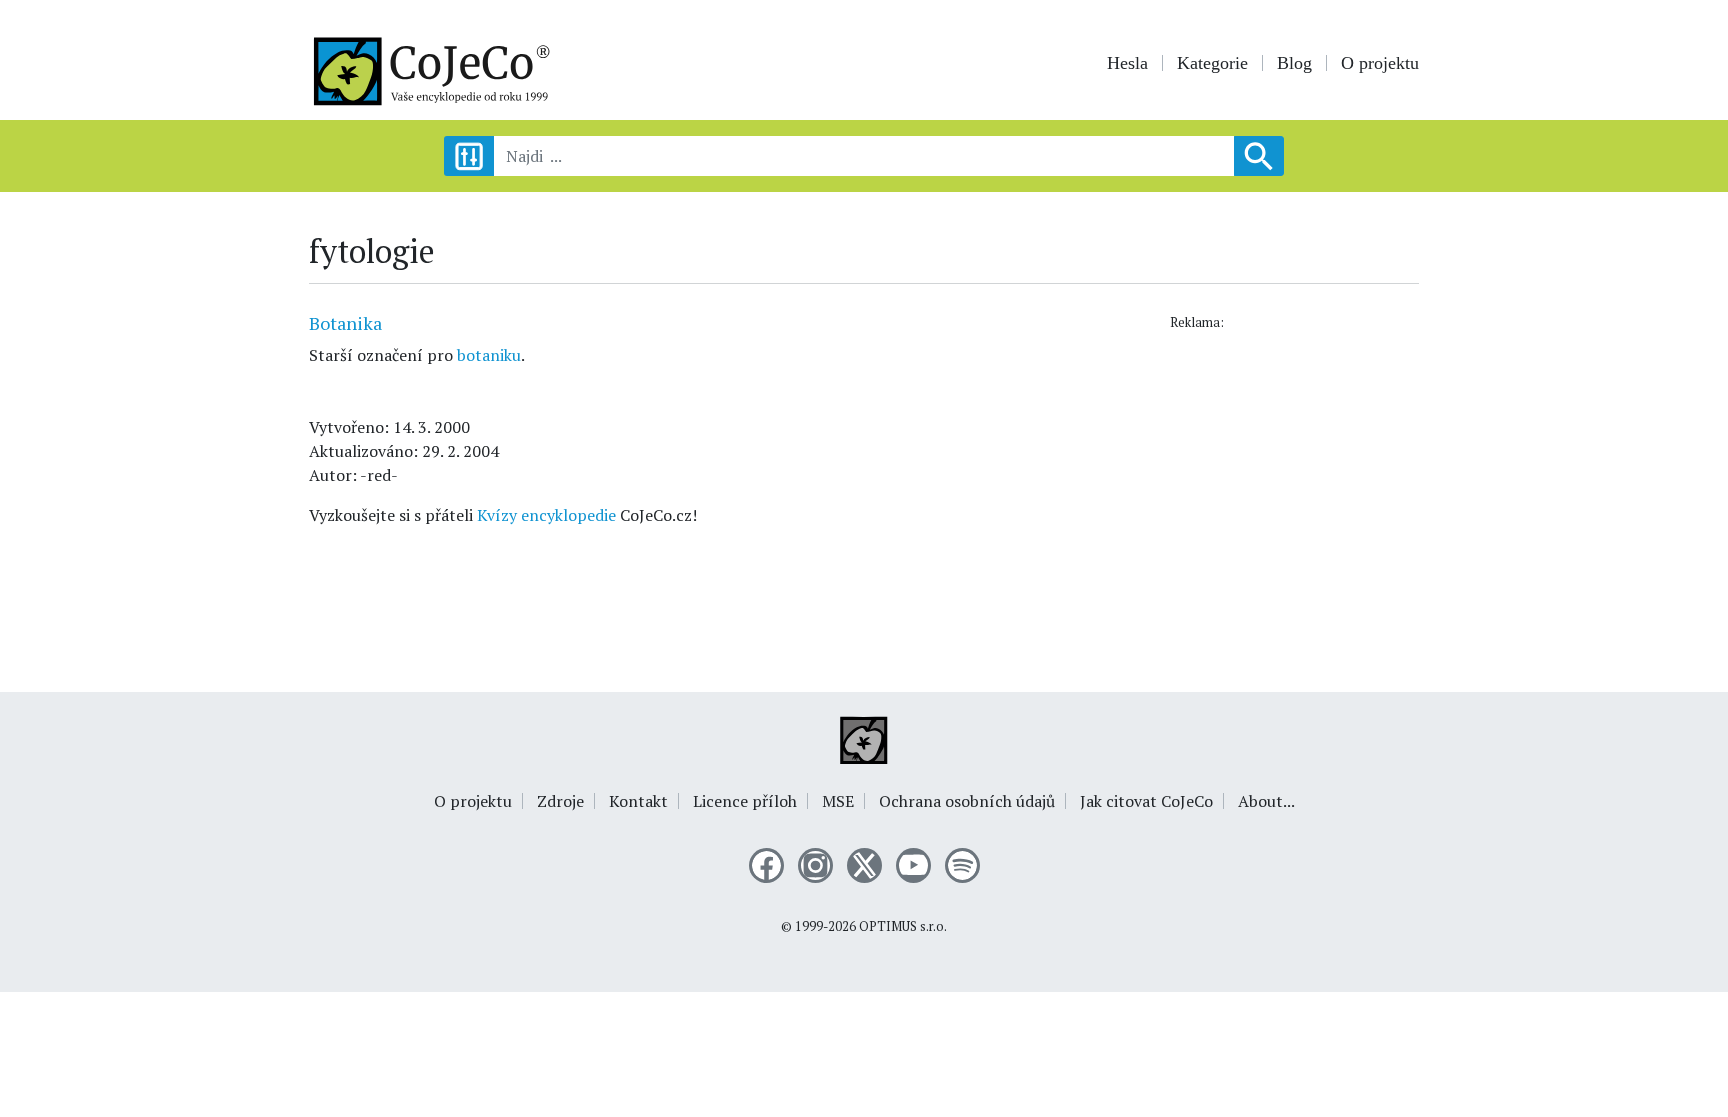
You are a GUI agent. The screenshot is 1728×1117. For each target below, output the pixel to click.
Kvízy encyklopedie (546, 515)
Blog (1294, 63)
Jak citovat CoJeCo (1146, 801)
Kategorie (1212, 63)
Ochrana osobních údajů (967, 801)
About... (1266, 801)
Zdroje (560, 801)
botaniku (489, 355)
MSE (838, 801)
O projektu (1380, 63)
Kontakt (638, 801)
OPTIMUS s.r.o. (903, 926)
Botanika (345, 323)
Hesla (1127, 63)
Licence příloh (745, 801)
